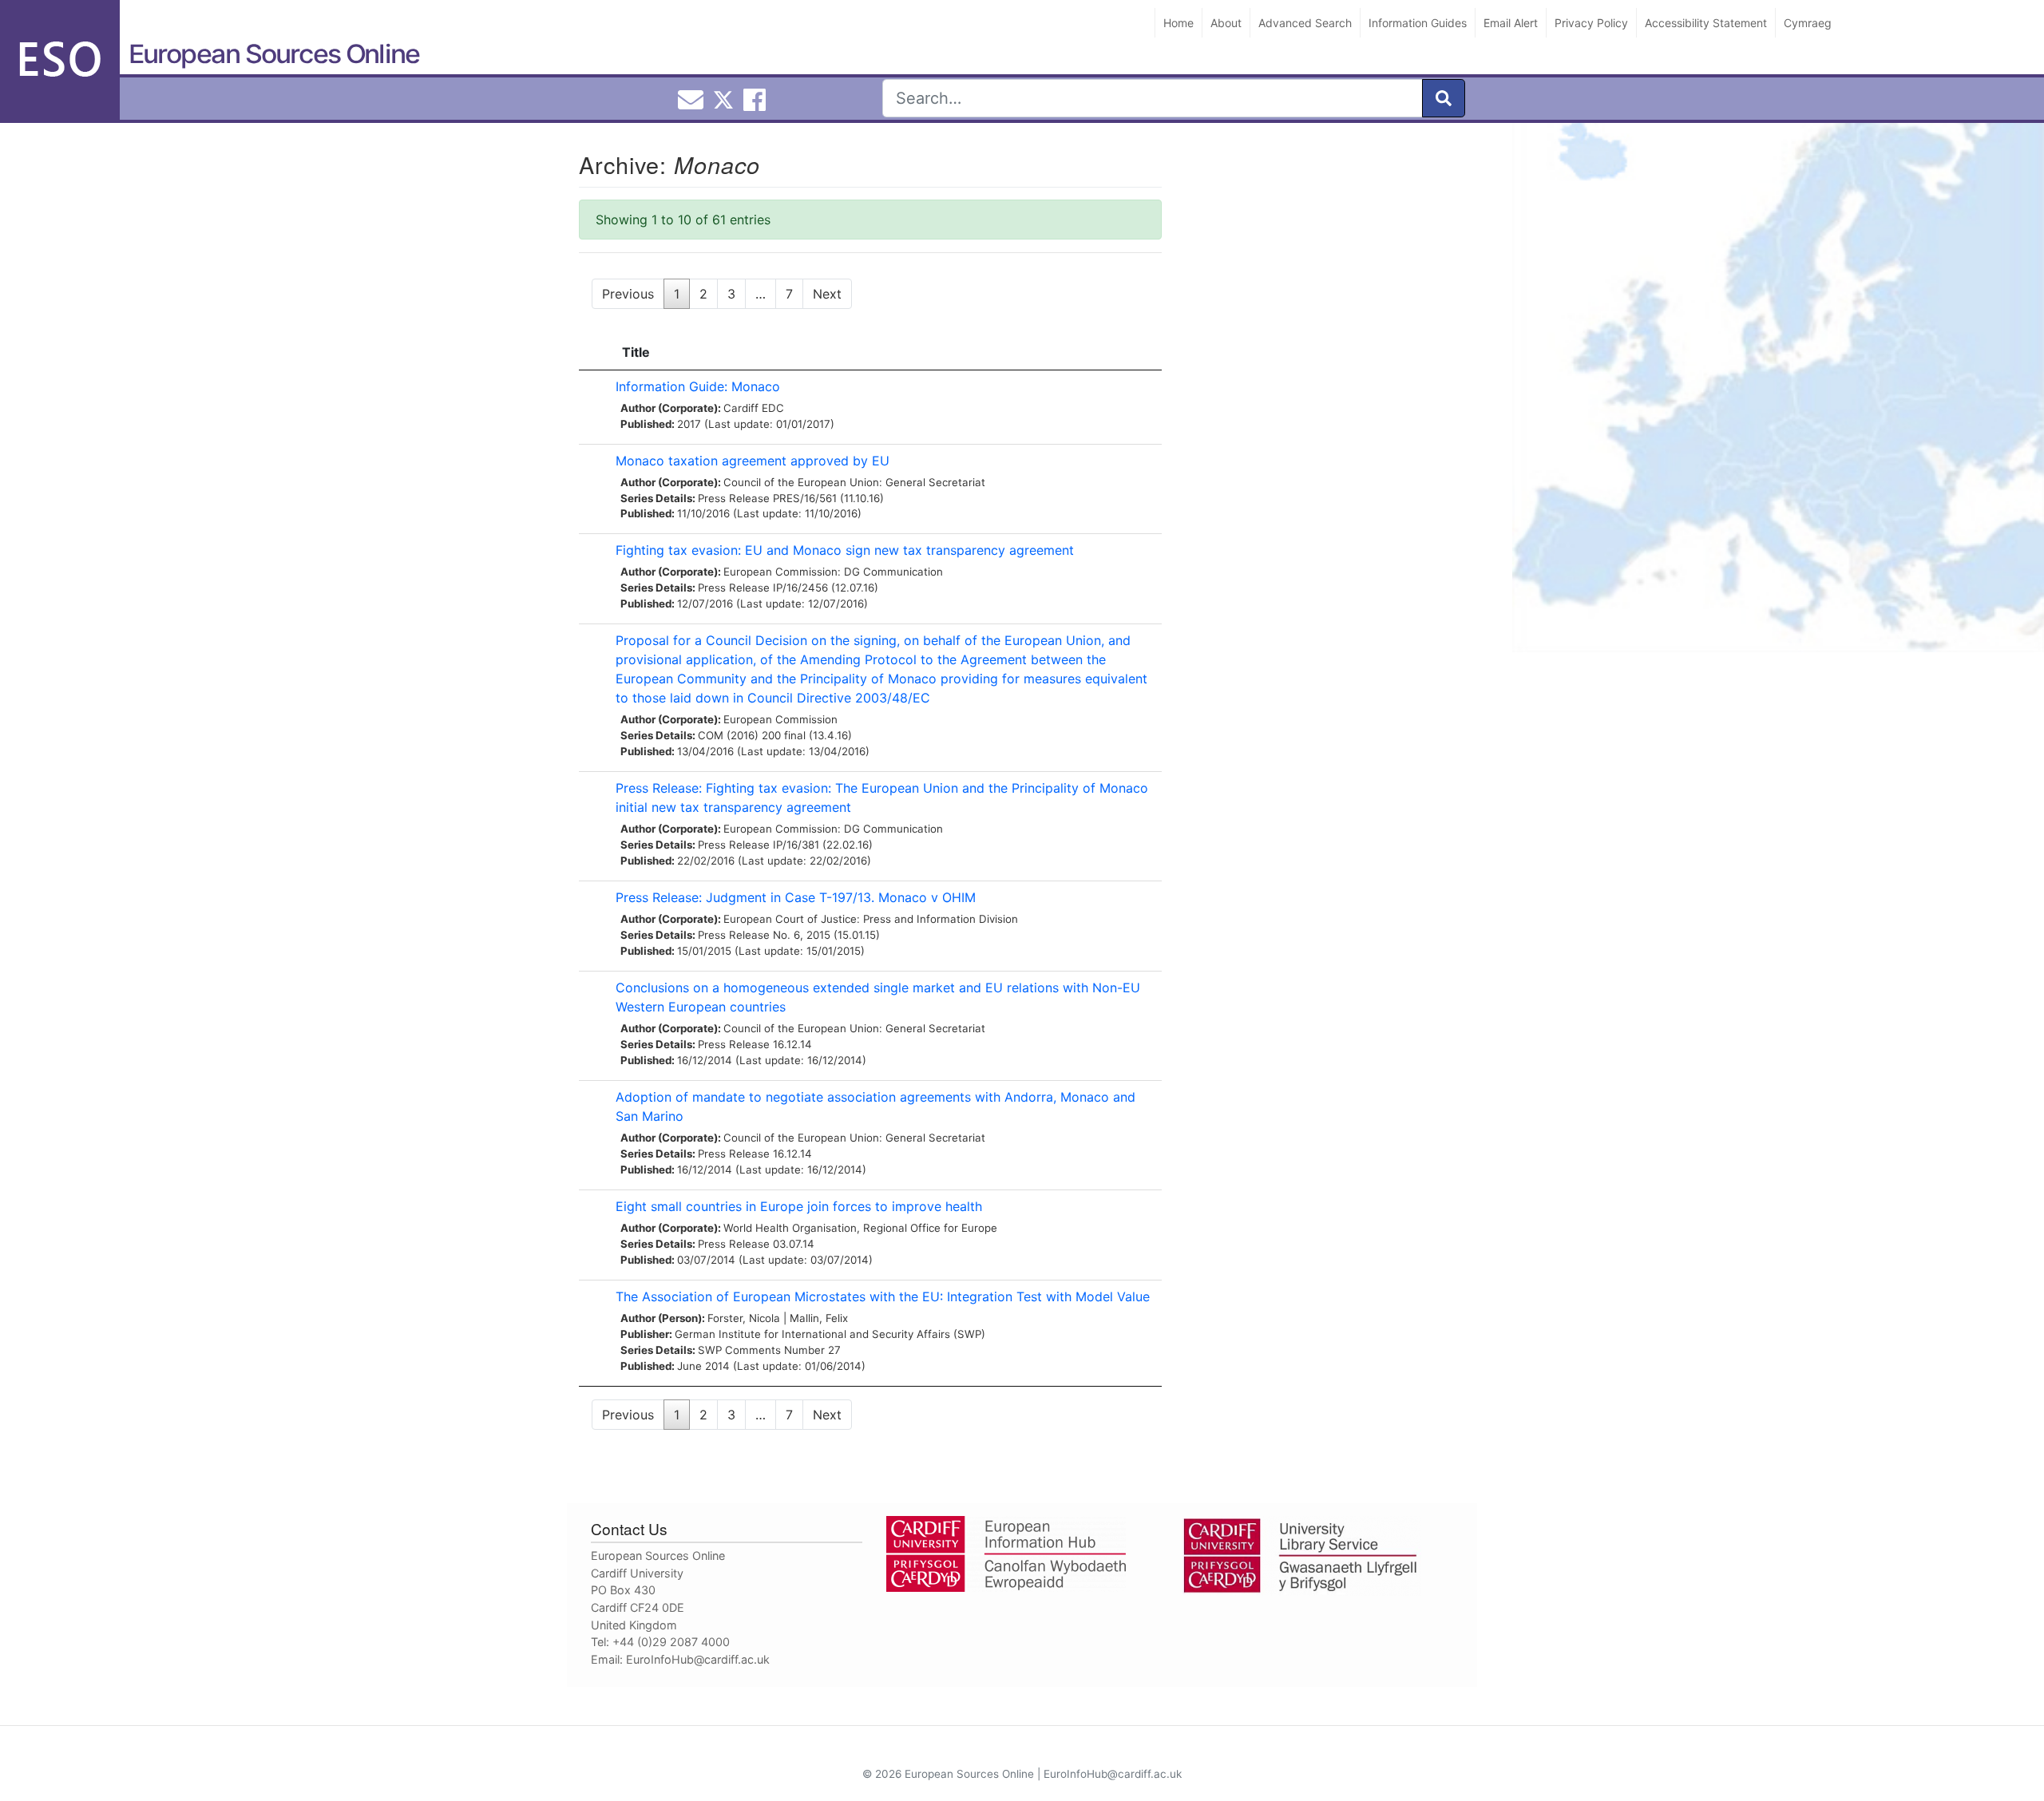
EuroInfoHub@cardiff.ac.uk (698, 1659)
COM (711, 735)
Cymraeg (1808, 23)
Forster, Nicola (744, 1318)
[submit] (1444, 98)
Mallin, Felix (819, 1318)
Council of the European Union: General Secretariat (854, 482)
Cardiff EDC (754, 408)
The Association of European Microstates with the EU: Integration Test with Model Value (883, 1296)
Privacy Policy (1591, 23)
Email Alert (1511, 23)
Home (1178, 23)
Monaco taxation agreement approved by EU (753, 461)
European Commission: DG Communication (833, 572)
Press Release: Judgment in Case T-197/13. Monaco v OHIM (796, 897)
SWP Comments (739, 1350)
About (1226, 23)
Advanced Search (1305, 23)
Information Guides (1418, 23)
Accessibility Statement (1706, 23)
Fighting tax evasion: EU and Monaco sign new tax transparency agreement (845, 550)
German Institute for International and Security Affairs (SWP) (830, 1334)
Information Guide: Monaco (698, 386)
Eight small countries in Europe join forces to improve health (799, 1206)
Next (827, 294)
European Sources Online (274, 54)
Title (636, 352)
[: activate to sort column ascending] (593, 352)
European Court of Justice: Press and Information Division (871, 919)
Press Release (734, 498)
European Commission (780, 719)
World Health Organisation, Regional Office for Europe (860, 1228)
